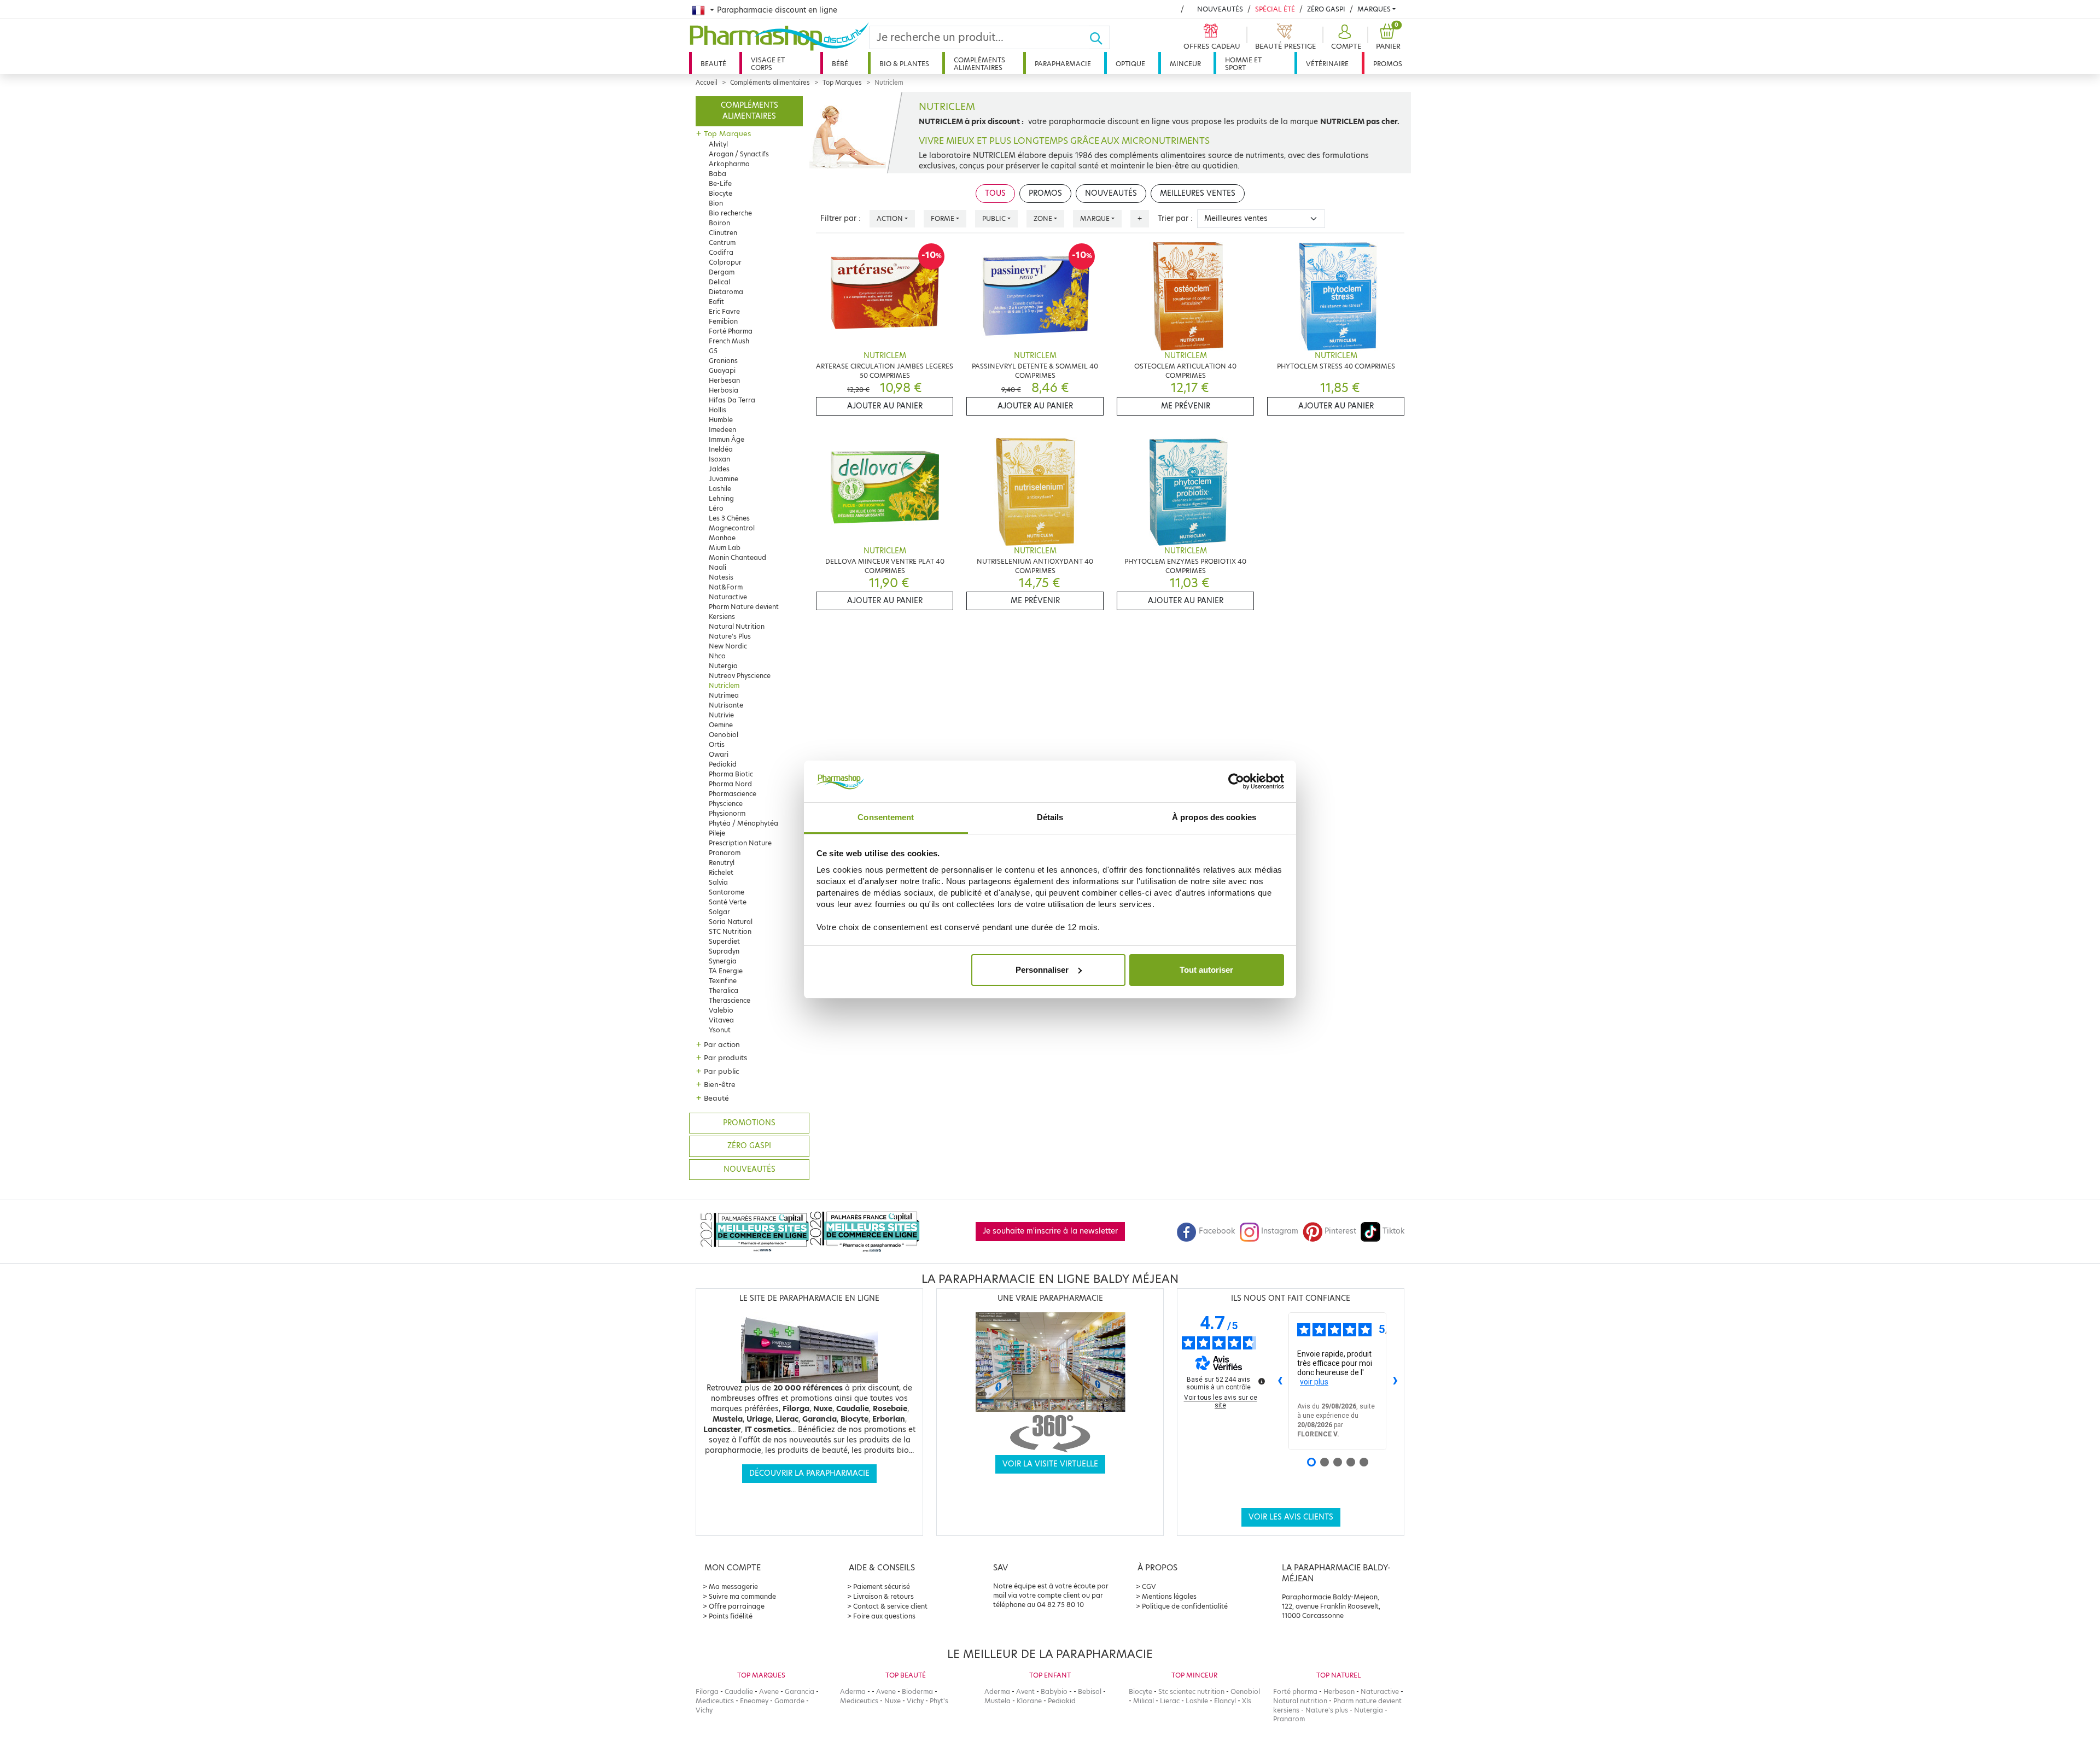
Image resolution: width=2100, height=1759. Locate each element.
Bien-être (720, 1084)
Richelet (721, 872)
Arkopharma (729, 164)
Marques (1374, 9)
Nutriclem (724, 685)
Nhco (717, 656)
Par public (722, 1071)
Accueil (707, 83)
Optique (1130, 64)
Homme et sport (1243, 64)
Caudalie (739, 1691)
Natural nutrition (1300, 1701)
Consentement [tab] (886, 817)
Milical (1144, 1701)
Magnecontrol (732, 528)
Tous (995, 193)
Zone (1043, 218)
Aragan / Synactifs (739, 154)
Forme (943, 218)
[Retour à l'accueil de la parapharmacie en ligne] (779, 37)
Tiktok (1393, 1231)
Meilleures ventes (1198, 193)
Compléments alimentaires (979, 64)
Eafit (716, 302)
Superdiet (724, 941)
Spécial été (1275, 9)
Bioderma (917, 1691)
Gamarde (789, 1701)
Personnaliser (1042, 970)
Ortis (717, 744)
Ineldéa (721, 449)
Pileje (717, 833)
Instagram (1280, 1231)
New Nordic (728, 646)
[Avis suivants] (1395, 1381)
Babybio (1054, 1691)
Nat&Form (726, 587)
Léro (716, 508)
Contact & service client (890, 1606)
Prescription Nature (740, 843)
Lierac (1170, 1701)
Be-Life (720, 183)
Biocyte (721, 193)
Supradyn (724, 951)
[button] (1345, 37)
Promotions (749, 1123)
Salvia (718, 882)
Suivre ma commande (742, 1596)
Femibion (723, 321)
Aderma (853, 1691)
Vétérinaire (1327, 64)
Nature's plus (1327, 1710)
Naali (717, 567)
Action (890, 218)
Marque (1095, 218)
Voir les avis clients (1291, 1517)
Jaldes (719, 469)
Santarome (727, 892)
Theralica (724, 990)
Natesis (721, 577)
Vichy (704, 1710)
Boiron (719, 223)
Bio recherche (730, 213)
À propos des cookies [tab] (1214, 817)
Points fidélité (731, 1616)
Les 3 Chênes (729, 518)
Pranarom (725, 853)
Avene (769, 1691)
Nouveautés (1220, 9)
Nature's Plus (730, 636)
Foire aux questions (884, 1616)
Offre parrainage (737, 1606)
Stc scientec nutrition (1191, 1691)
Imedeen (722, 429)
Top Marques (842, 83)
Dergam (722, 272)
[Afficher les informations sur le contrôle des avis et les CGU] (1262, 1381)
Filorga (707, 1691)
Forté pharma (1295, 1691)
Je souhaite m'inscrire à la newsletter (1050, 1231)
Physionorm (727, 813)
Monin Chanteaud (737, 557)
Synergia (723, 961)
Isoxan (719, 459)
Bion (716, 203)
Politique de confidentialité (1185, 1606)
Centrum (722, 242)
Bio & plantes (904, 64)
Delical (719, 282)
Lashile (720, 489)
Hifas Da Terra (732, 400)
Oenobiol (724, 735)
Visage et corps (768, 64)
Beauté (713, 64)
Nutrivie (721, 715)
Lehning (721, 498)
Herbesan (724, 380)
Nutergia (723, 666)
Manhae (722, 538)
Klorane (1029, 1701)
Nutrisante (726, 705)
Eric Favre (724, 311)
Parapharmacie (1063, 64)
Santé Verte (728, 902)
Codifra (721, 252)
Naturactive (728, 597)
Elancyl (1225, 1701)
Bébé (840, 64)
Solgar (719, 912)
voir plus (1314, 1382)
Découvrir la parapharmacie (809, 1473)
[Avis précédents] (1280, 1381)
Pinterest (1340, 1231)
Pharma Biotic (731, 774)
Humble (721, 420)
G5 (713, 351)
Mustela (997, 1701)
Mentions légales (1169, 1596)
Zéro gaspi (749, 1146)
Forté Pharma (731, 331)
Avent (1025, 1691)
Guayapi (722, 370)
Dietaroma (726, 292)
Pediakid (723, 764)
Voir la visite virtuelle (1050, 1464)
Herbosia (724, 390)
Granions (723, 361)
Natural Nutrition (737, 626)
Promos (1388, 64)
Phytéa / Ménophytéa (743, 823)
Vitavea (721, 1020)
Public (994, 218)
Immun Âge (727, 439)
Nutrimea (724, 695)
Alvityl (718, 144)
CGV (1149, 1586)
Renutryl (722, 863)
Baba (717, 174)
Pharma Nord (730, 784)
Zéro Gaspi (1326, 9)
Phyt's (939, 1701)
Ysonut (720, 1030)
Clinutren (723, 233)
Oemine (721, 725)
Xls (1247, 1701)
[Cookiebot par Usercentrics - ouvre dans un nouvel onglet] (1236, 781)
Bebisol (1090, 1691)
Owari (719, 754)
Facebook (1217, 1231)
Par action (722, 1044)
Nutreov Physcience (740, 676)
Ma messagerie (733, 1586)
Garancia (800, 1691)
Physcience (726, 803)
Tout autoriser (1206, 970)
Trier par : (1175, 218)
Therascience (730, 1000)
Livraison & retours (883, 1596)
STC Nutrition (730, 931)
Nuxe (892, 1701)
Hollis (717, 410)
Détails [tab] (1050, 817)
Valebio (721, 1010)
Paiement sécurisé (882, 1586)
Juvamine (724, 479)
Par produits (725, 1057)
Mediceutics (715, 1701)
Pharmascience (733, 794)
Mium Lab (725, 548)
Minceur (1185, 64)
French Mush (729, 341)
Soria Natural (731, 922)
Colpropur (725, 262)
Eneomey (754, 1701)
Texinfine (723, 981)
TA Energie (726, 971)
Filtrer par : (841, 218)
